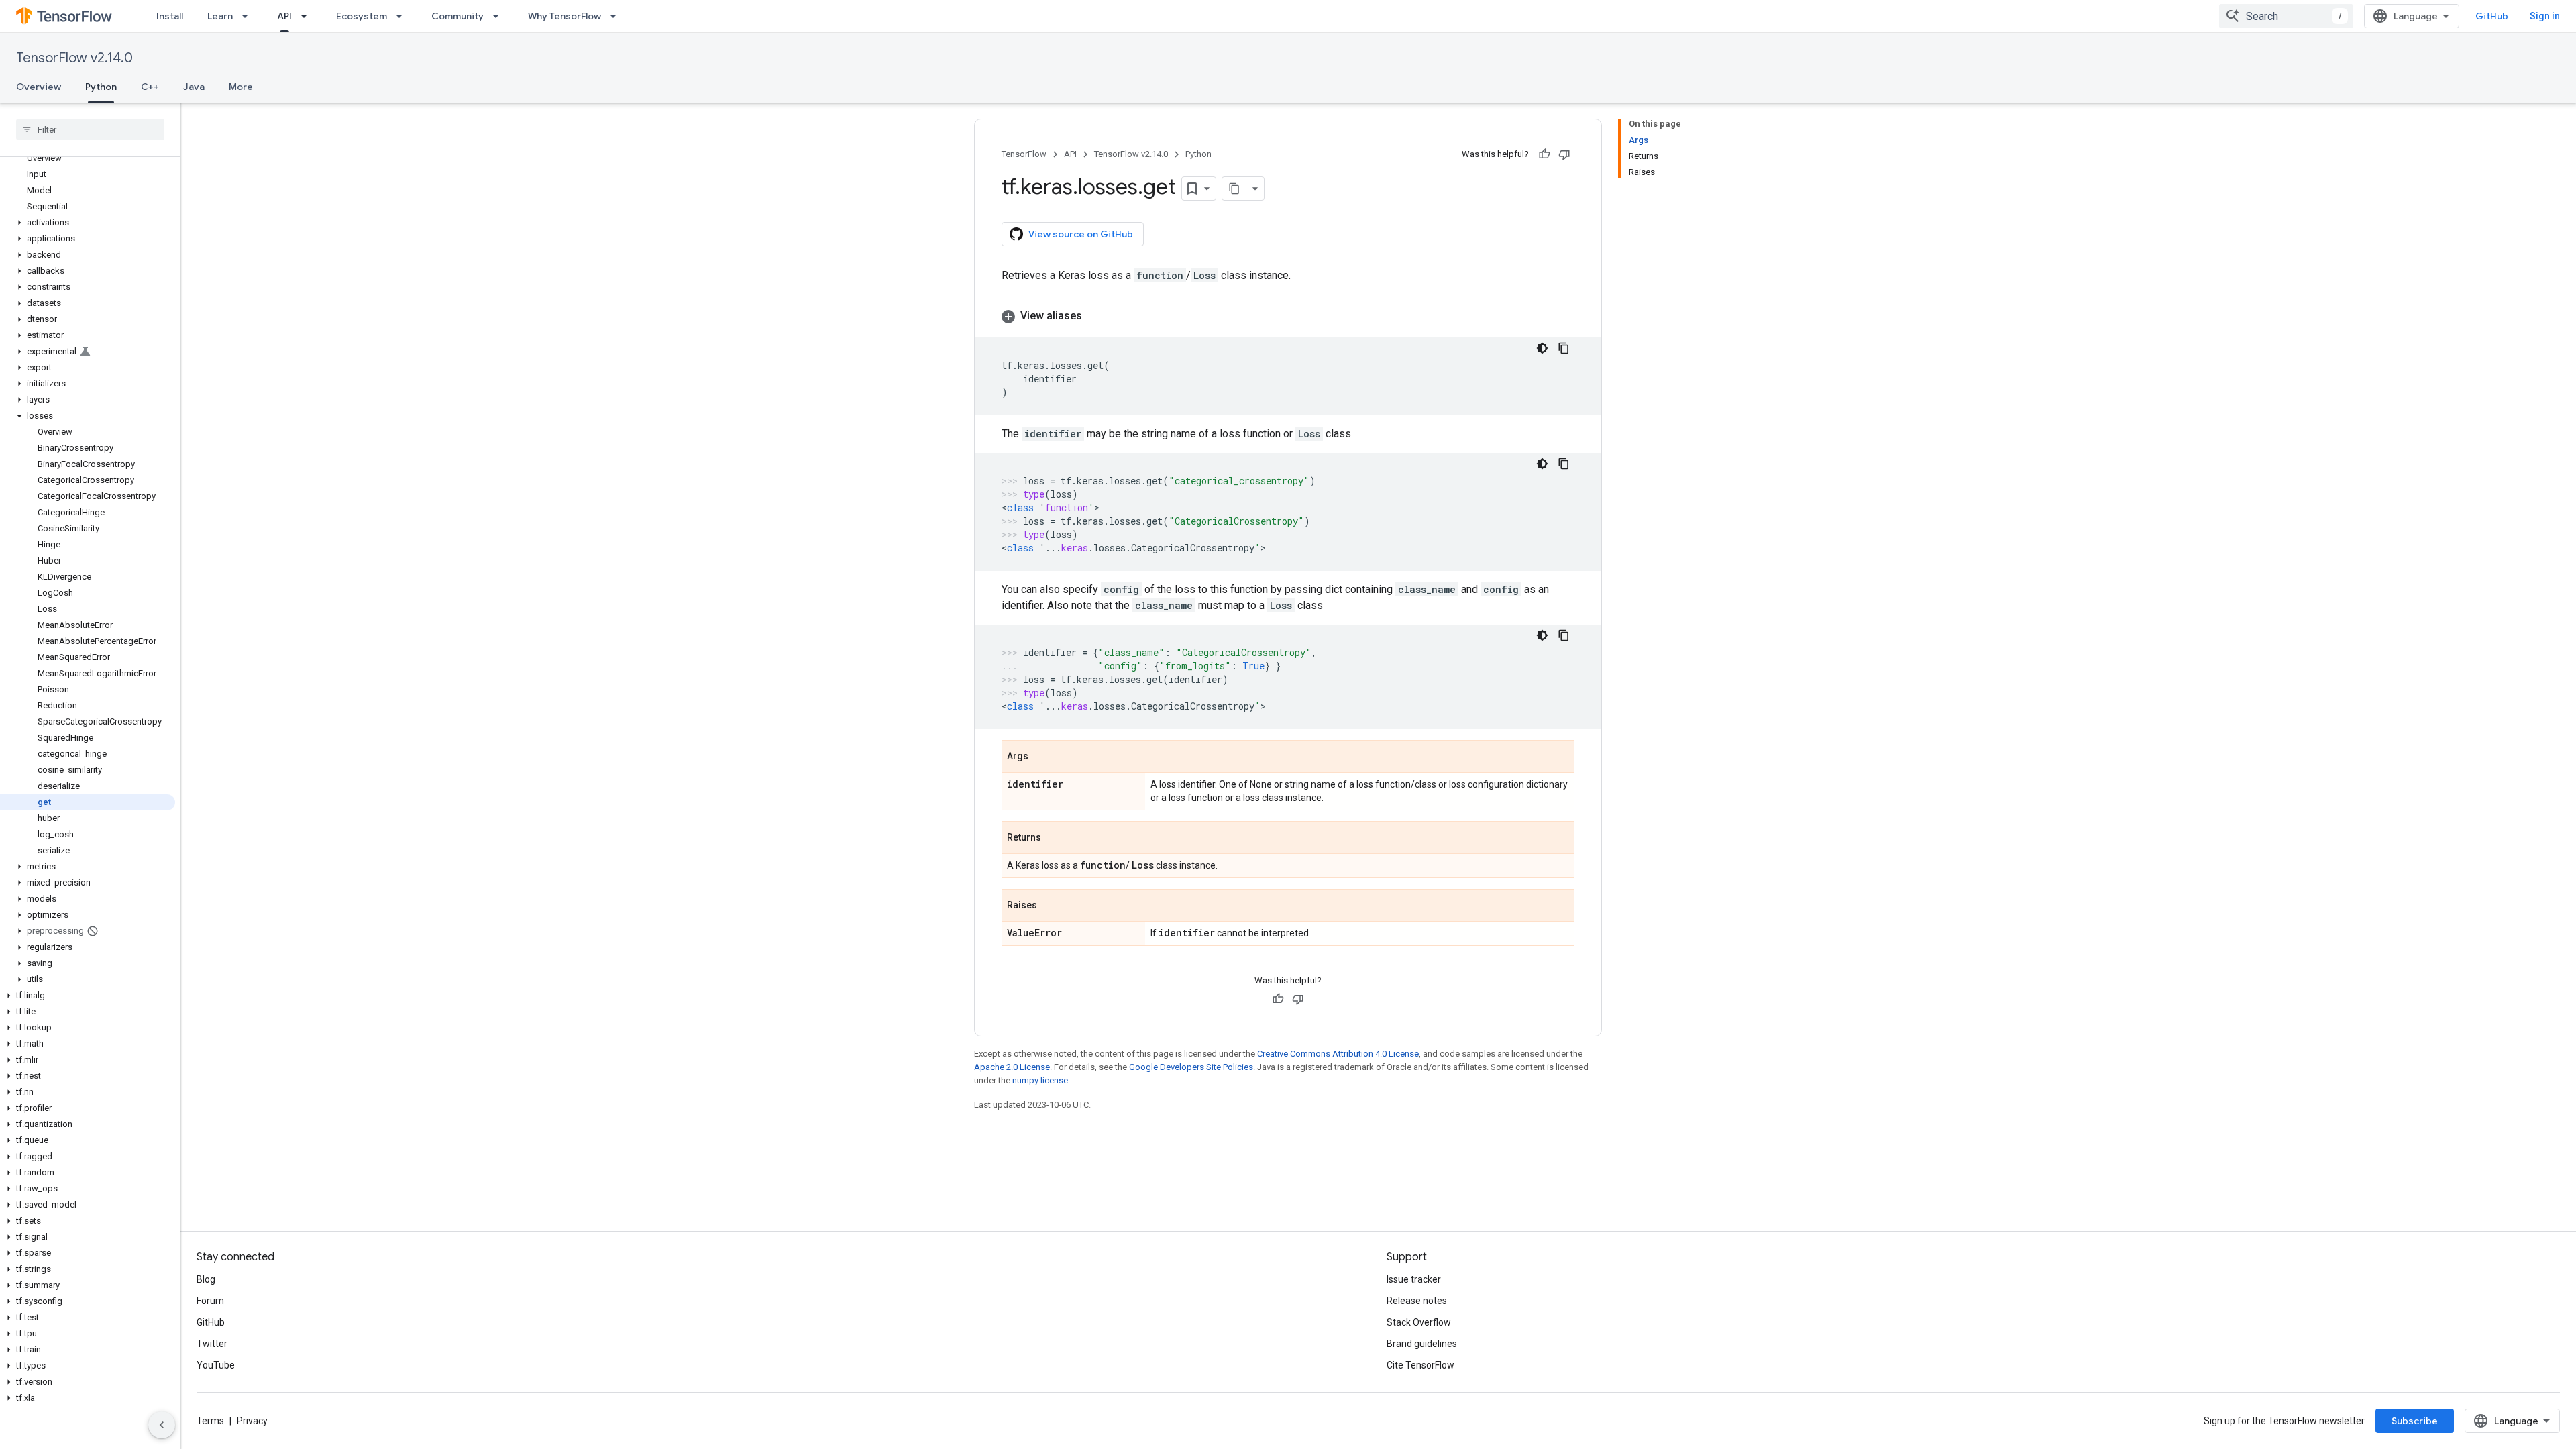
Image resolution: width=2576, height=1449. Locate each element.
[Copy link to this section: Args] (1042, 757)
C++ (150, 87)
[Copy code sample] (1564, 348)
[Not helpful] (1564, 154)
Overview (39, 87)
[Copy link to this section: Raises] (1051, 906)
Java (194, 87)
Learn (220, 16)
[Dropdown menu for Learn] (249, 16)
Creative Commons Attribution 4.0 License (1338, 1054)
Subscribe (2415, 1421)
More (241, 87)
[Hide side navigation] (162, 1425)
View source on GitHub (1081, 234)
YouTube (216, 1365)
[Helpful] (1544, 154)
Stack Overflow (1419, 1322)
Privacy (252, 1421)
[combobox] (2286, 16)
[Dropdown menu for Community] (500, 16)
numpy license (1040, 1080)
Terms (210, 1421)
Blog (206, 1279)
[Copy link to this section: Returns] (1055, 839)
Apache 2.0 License (1012, 1067)
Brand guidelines (1422, 1344)
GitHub (2492, 16)
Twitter (212, 1344)
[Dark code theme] (1542, 348)
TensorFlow (1024, 154)
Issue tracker (1414, 1279)
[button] (88, 223)
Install (170, 16)
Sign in (2545, 16)
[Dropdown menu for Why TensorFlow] (617, 16)
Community (458, 16)
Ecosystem (362, 16)
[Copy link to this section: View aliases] (1095, 316)
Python (101, 87)
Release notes (1417, 1301)
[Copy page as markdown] (1234, 189)
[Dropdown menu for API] (308, 16)
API (284, 16)
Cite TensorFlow (1420, 1365)
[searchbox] (90, 129)
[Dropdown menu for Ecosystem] (403, 16)
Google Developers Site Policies (1191, 1067)
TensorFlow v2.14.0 (74, 58)
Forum (210, 1301)
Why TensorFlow (565, 16)
